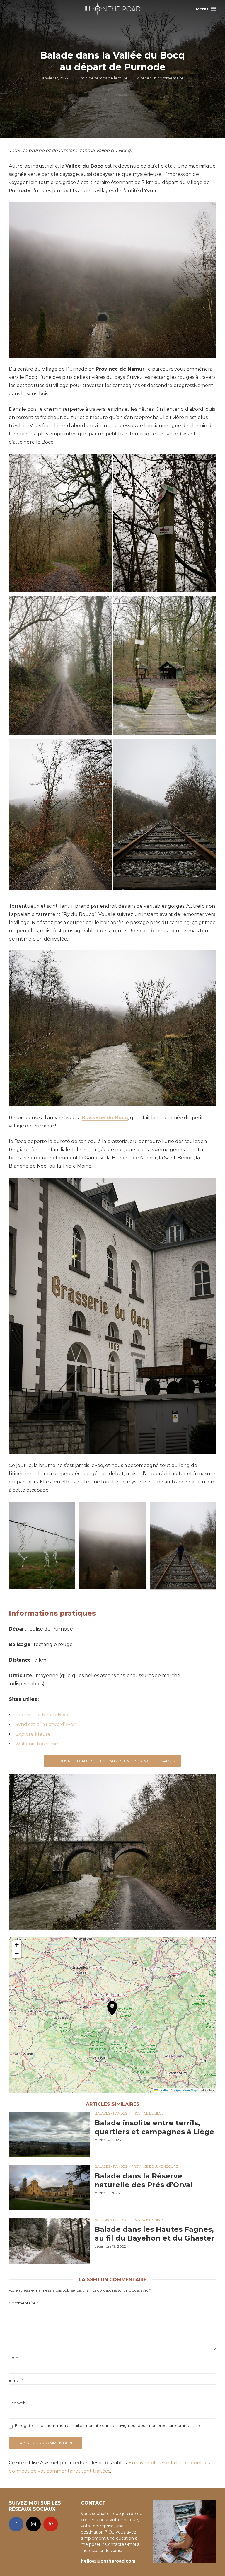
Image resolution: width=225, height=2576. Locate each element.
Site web (17, 2403)
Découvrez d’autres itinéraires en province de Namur (113, 1761)
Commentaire (23, 2303)
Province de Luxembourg (155, 2166)
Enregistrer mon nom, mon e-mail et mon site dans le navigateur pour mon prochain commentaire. (109, 2425)
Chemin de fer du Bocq (43, 1715)
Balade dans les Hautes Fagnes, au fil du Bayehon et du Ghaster (155, 2234)
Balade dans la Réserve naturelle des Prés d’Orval (144, 2180)
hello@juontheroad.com (108, 2561)
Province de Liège (147, 2113)
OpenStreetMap (186, 2090)
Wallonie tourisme (37, 1744)
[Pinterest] (51, 2524)
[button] (112, 2015)
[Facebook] (16, 2524)
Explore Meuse (33, 1734)
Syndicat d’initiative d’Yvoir (46, 1724)
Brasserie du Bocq (105, 1118)
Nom (15, 2358)
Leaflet (163, 2090)
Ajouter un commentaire (160, 78)
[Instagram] (33, 2524)
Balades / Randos (111, 2113)
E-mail (16, 2380)
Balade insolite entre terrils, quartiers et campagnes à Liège (154, 2127)
